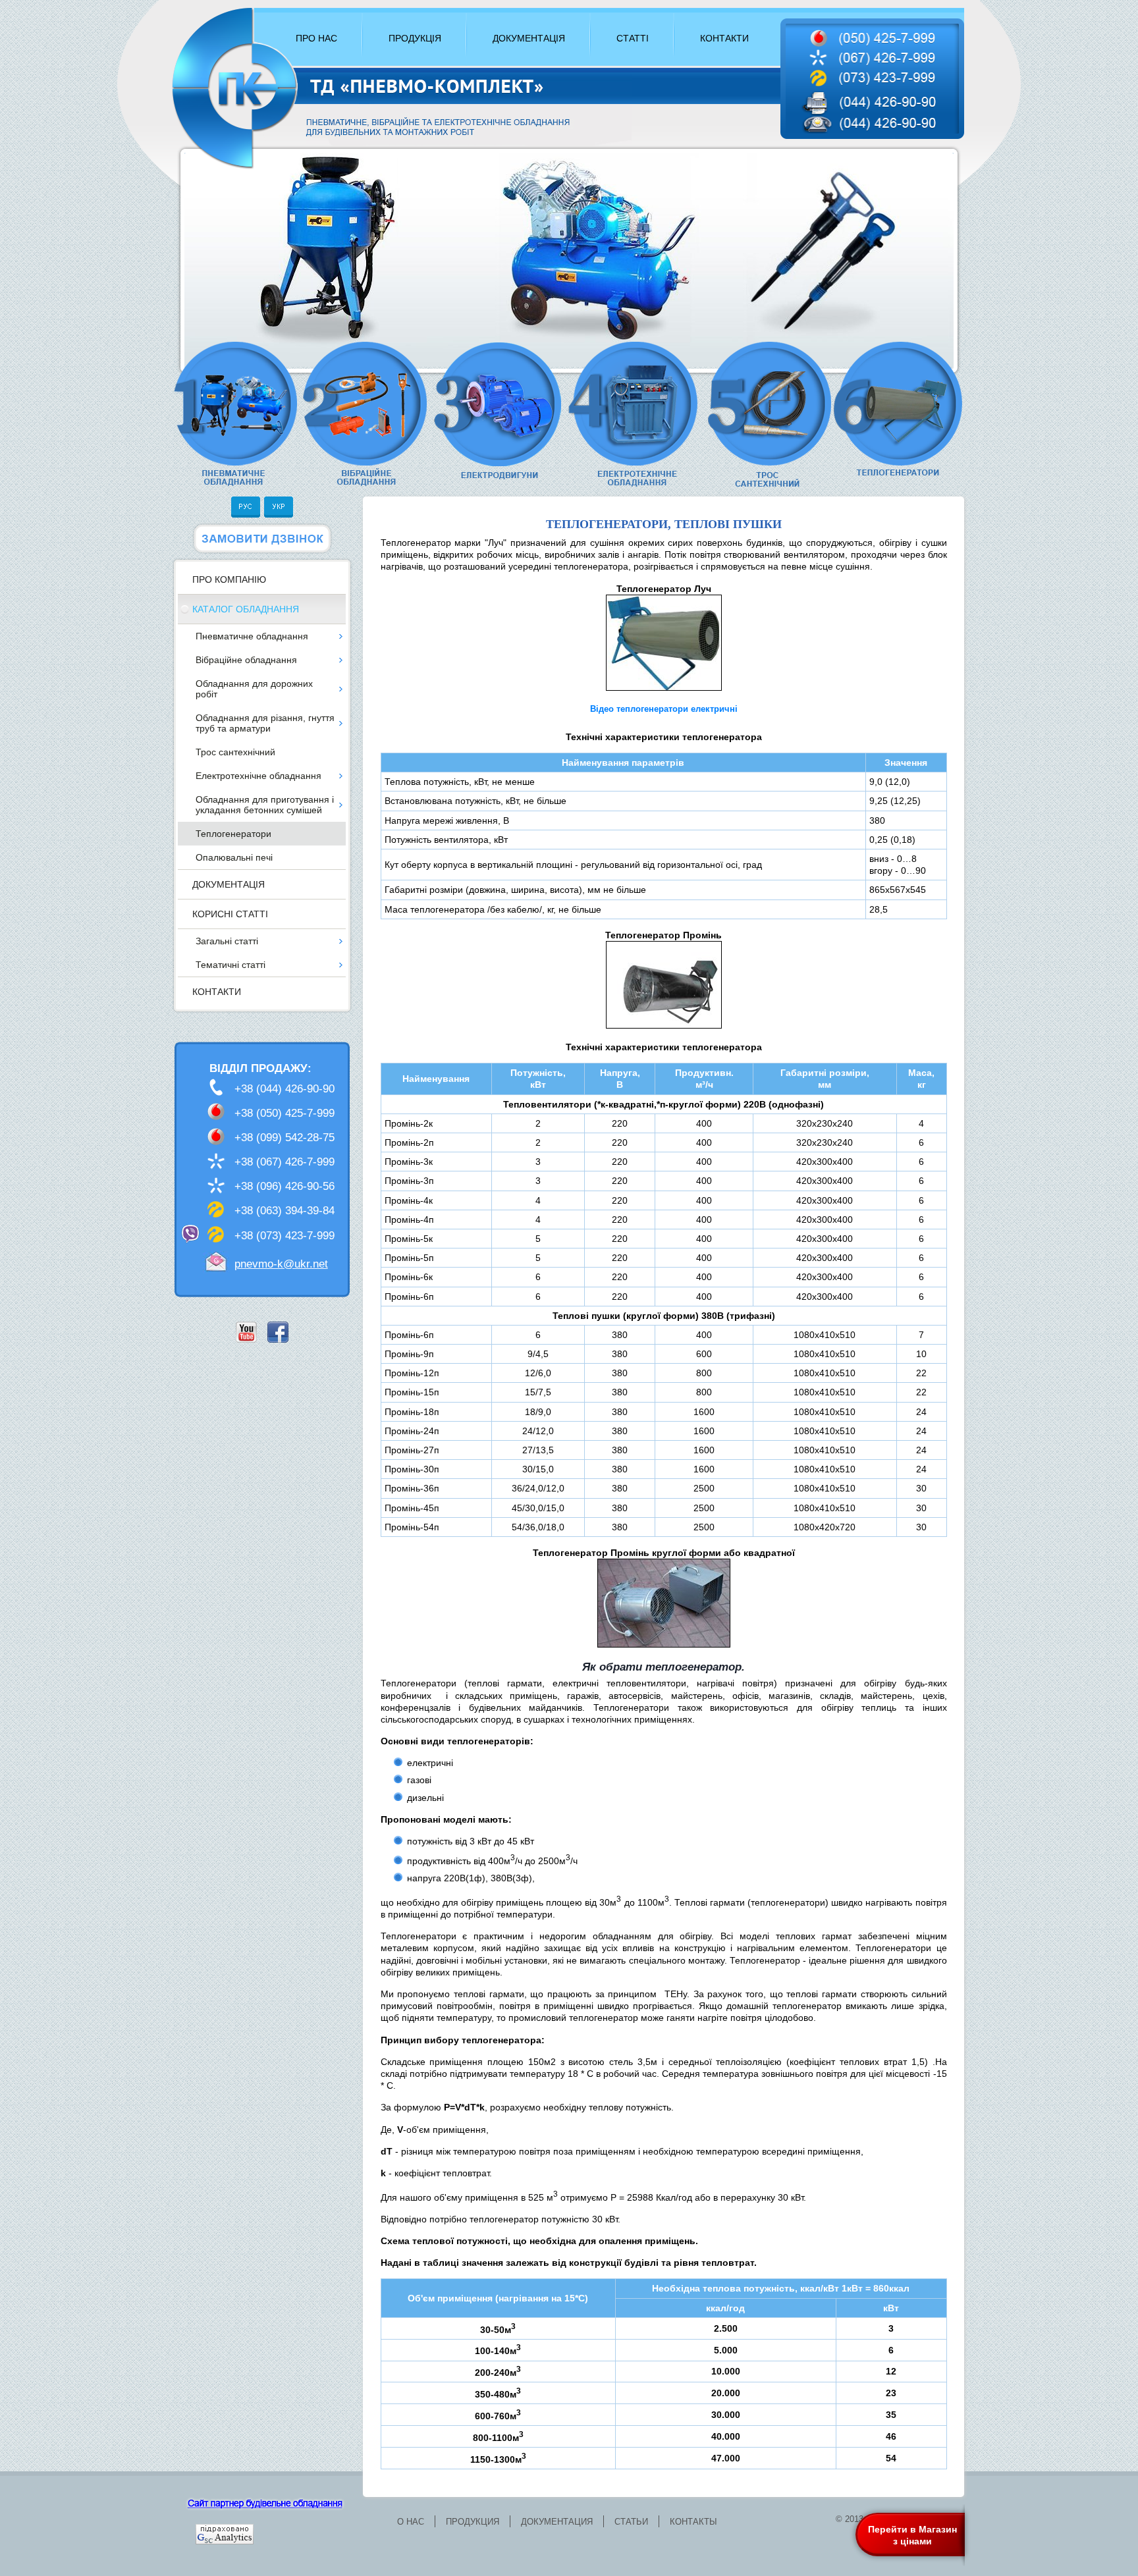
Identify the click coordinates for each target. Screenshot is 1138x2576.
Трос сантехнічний (235, 752)
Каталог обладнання (246, 609)
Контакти (217, 992)
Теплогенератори (233, 834)
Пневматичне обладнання (252, 636)
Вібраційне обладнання (246, 660)
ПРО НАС (316, 38)
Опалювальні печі (234, 857)
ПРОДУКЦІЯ (415, 38)
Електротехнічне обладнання (258, 776)
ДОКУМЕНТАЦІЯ (529, 38)
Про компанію (229, 579)
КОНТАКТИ (724, 38)
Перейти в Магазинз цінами (912, 2535)
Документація (229, 884)
